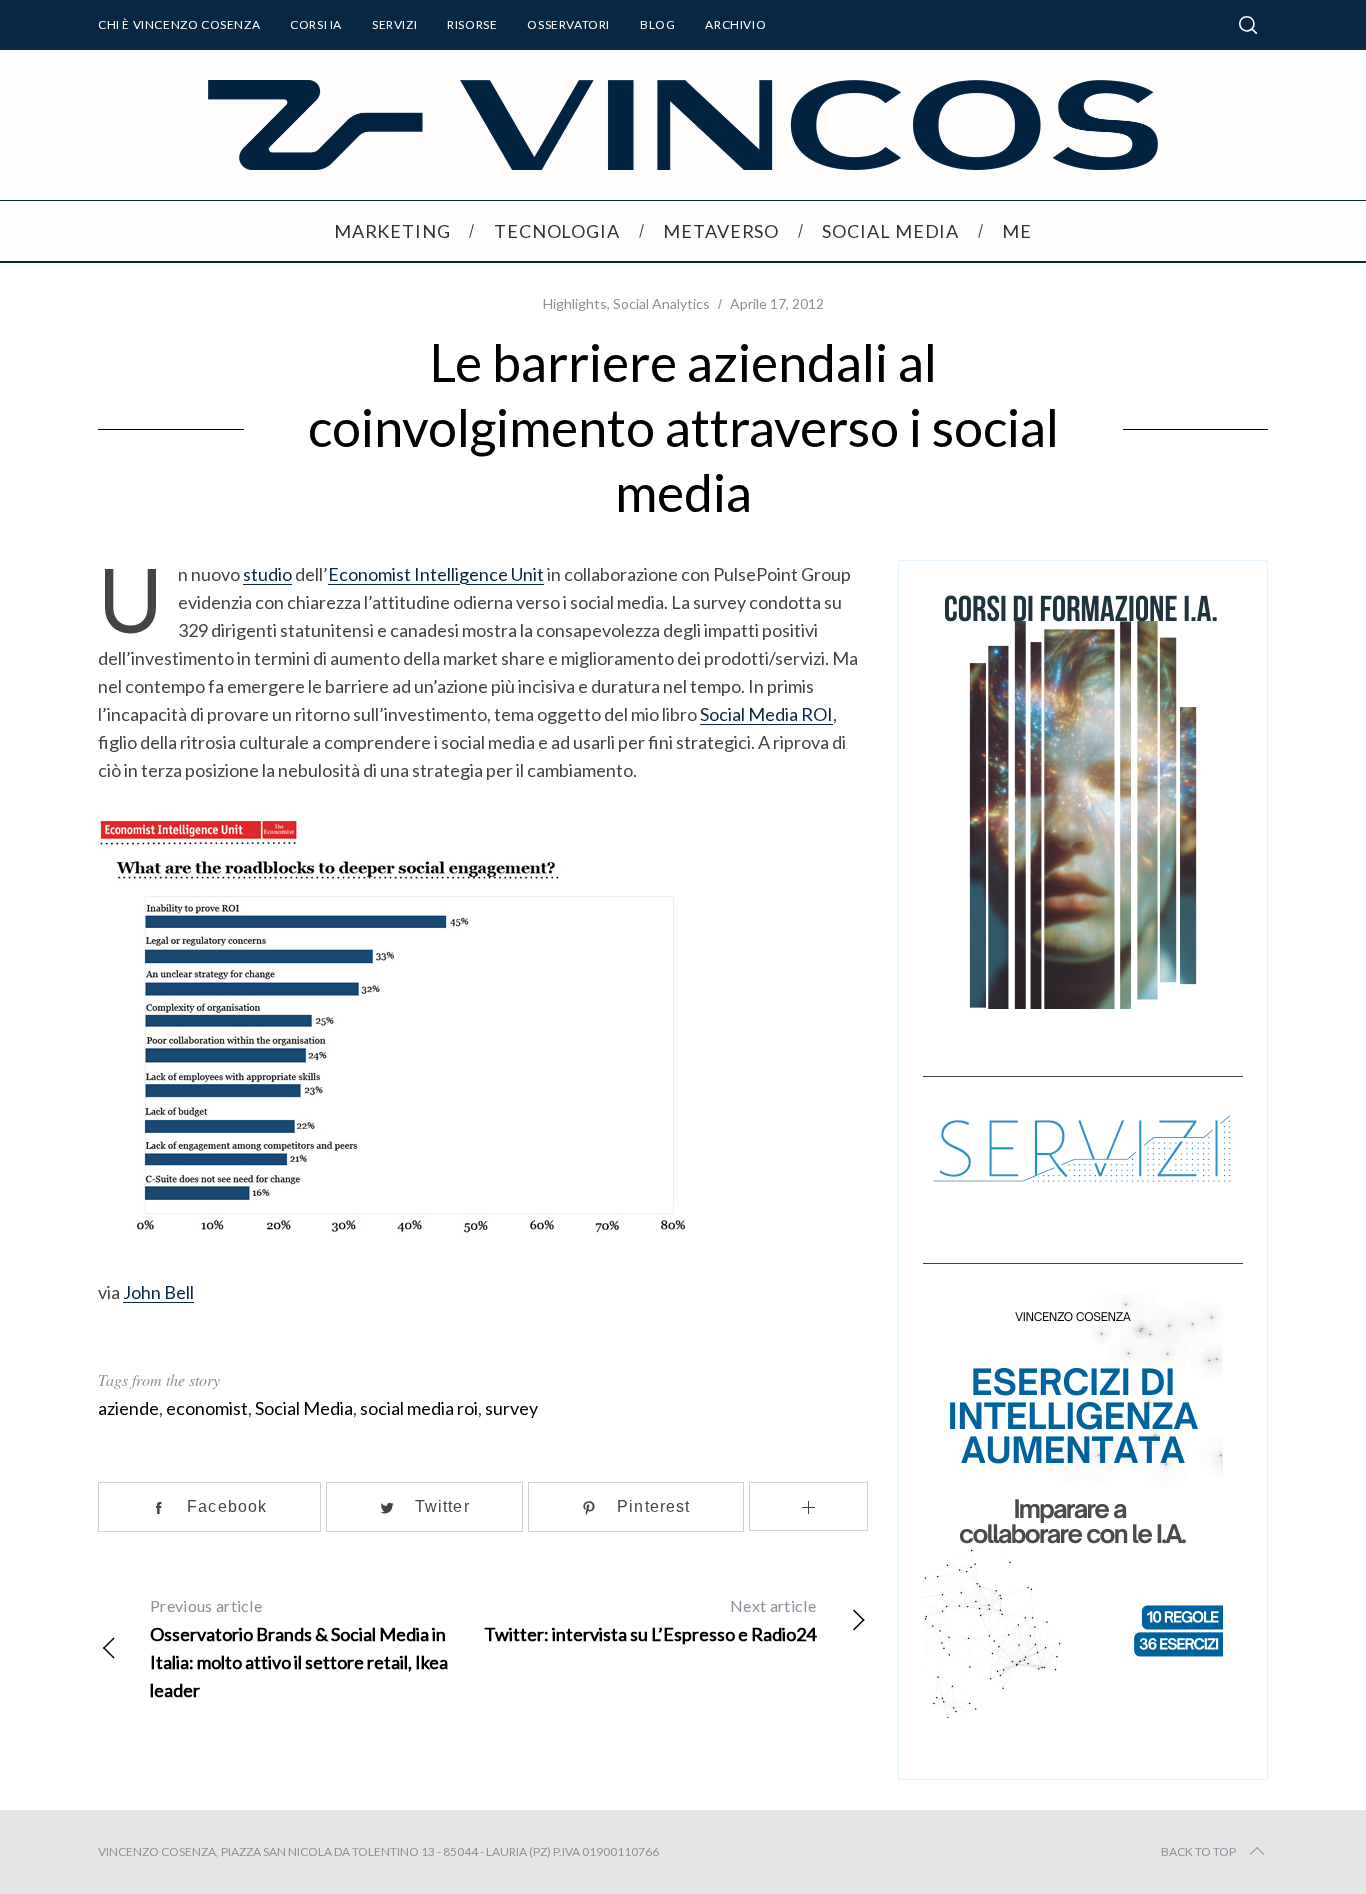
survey (511, 1408)
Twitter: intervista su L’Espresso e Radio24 (650, 1620)
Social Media (304, 1408)
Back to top (1198, 1851)
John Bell (158, 1292)
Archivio (735, 24)
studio (267, 574)
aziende (128, 1408)
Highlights (575, 303)
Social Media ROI (766, 714)
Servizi (394, 24)
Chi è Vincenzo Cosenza (179, 24)
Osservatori (568, 24)
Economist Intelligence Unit (436, 574)
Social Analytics (661, 303)
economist (207, 1408)
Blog (657, 24)
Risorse (472, 24)
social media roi (419, 1408)
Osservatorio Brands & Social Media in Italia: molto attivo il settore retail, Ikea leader (299, 1648)
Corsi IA (316, 24)
